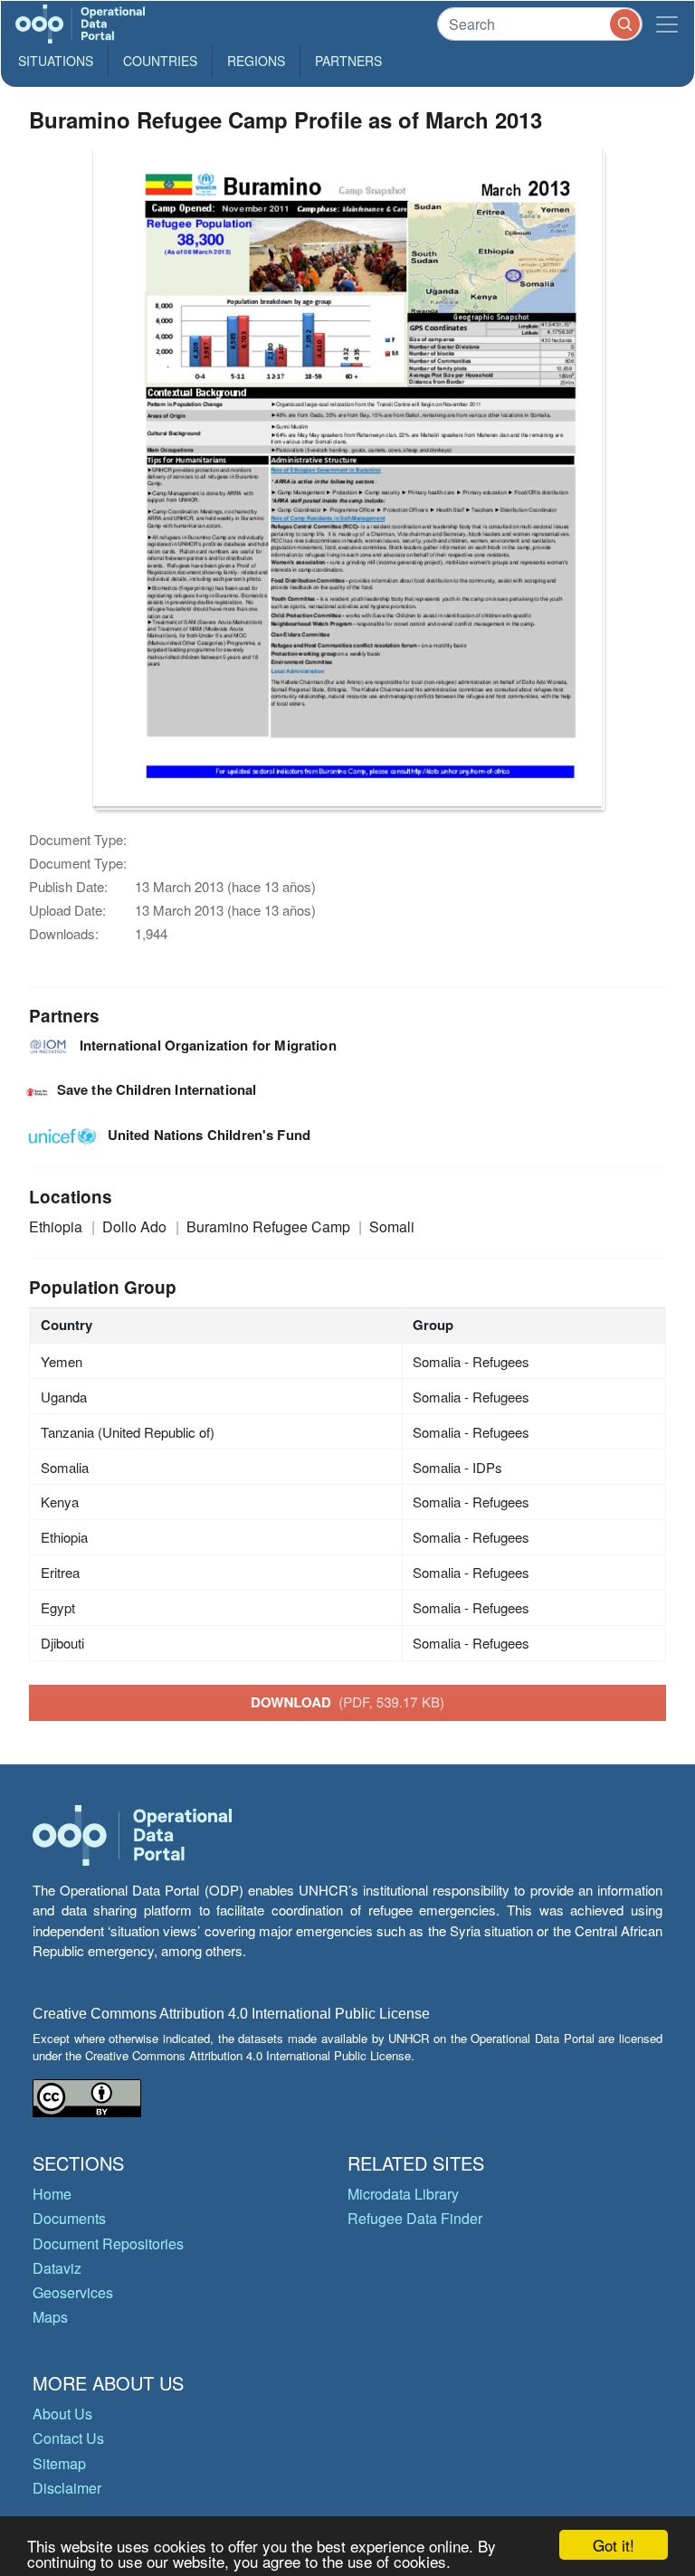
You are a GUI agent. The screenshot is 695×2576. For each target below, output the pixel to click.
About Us (62, 2414)
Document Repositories (108, 2243)
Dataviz (57, 2268)
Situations (56, 61)
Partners (348, 61)
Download (347, 1702)
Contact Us (68, 2438)
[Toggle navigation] (667, 24)
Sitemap (59, 2463)
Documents (69, 2218)
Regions (256, 61)
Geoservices (73, 2292)
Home (52, 2194)
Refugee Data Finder (415, 2218)
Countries (160, 61)
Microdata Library (403, 2194)
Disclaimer (67, 2488)
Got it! (614, 2545)
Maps (50, 2317)
